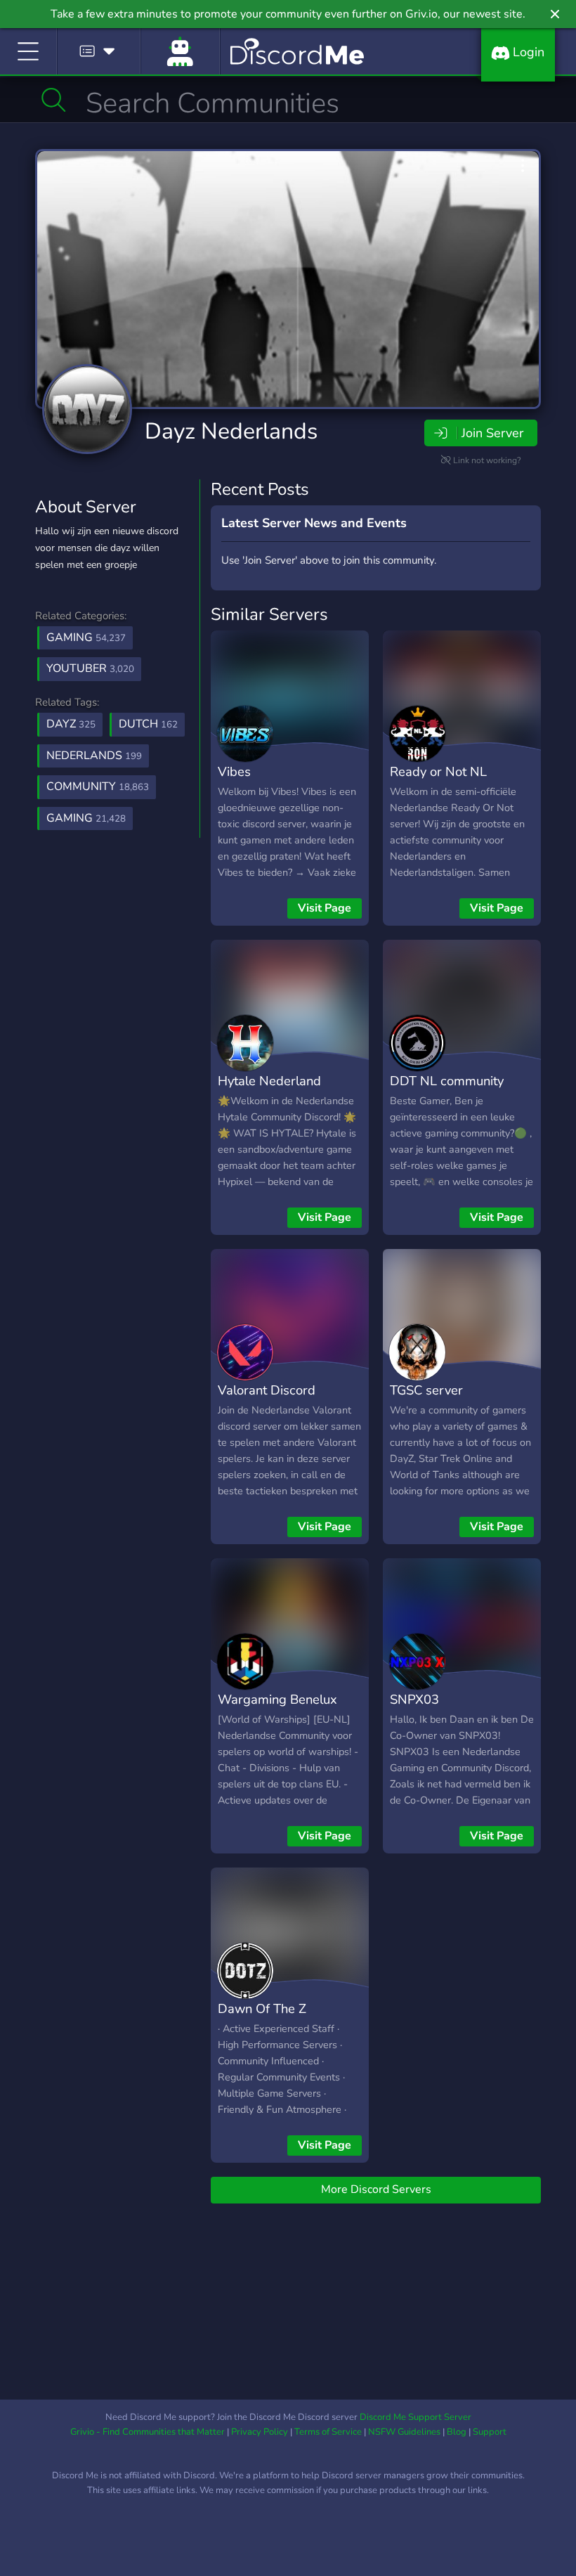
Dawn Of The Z (262, 2008)
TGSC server (426, 1390)
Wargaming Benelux (277, 1699)
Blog (457, 2432)
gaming (86, 818)
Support (490, 2432)
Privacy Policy (260, 2432)
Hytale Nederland (269, 1081)
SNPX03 (414, 1699)
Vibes (234, 771)
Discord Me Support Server (415, 2417)
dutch (148, 724)
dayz (71, 724)
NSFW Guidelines (404, 2432)
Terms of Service (328, 2432)
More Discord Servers (376, 2189)
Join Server (492, 433)
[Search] (54, 100)
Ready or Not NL (438, 771)
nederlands (94, 756)
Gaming (86, 637)
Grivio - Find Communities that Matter (148, 2432)
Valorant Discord (267, 1390)
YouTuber (90, 668)
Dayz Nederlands (231, 431)
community (98, 787)
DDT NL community (447, 1081)
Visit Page (325, 908)
